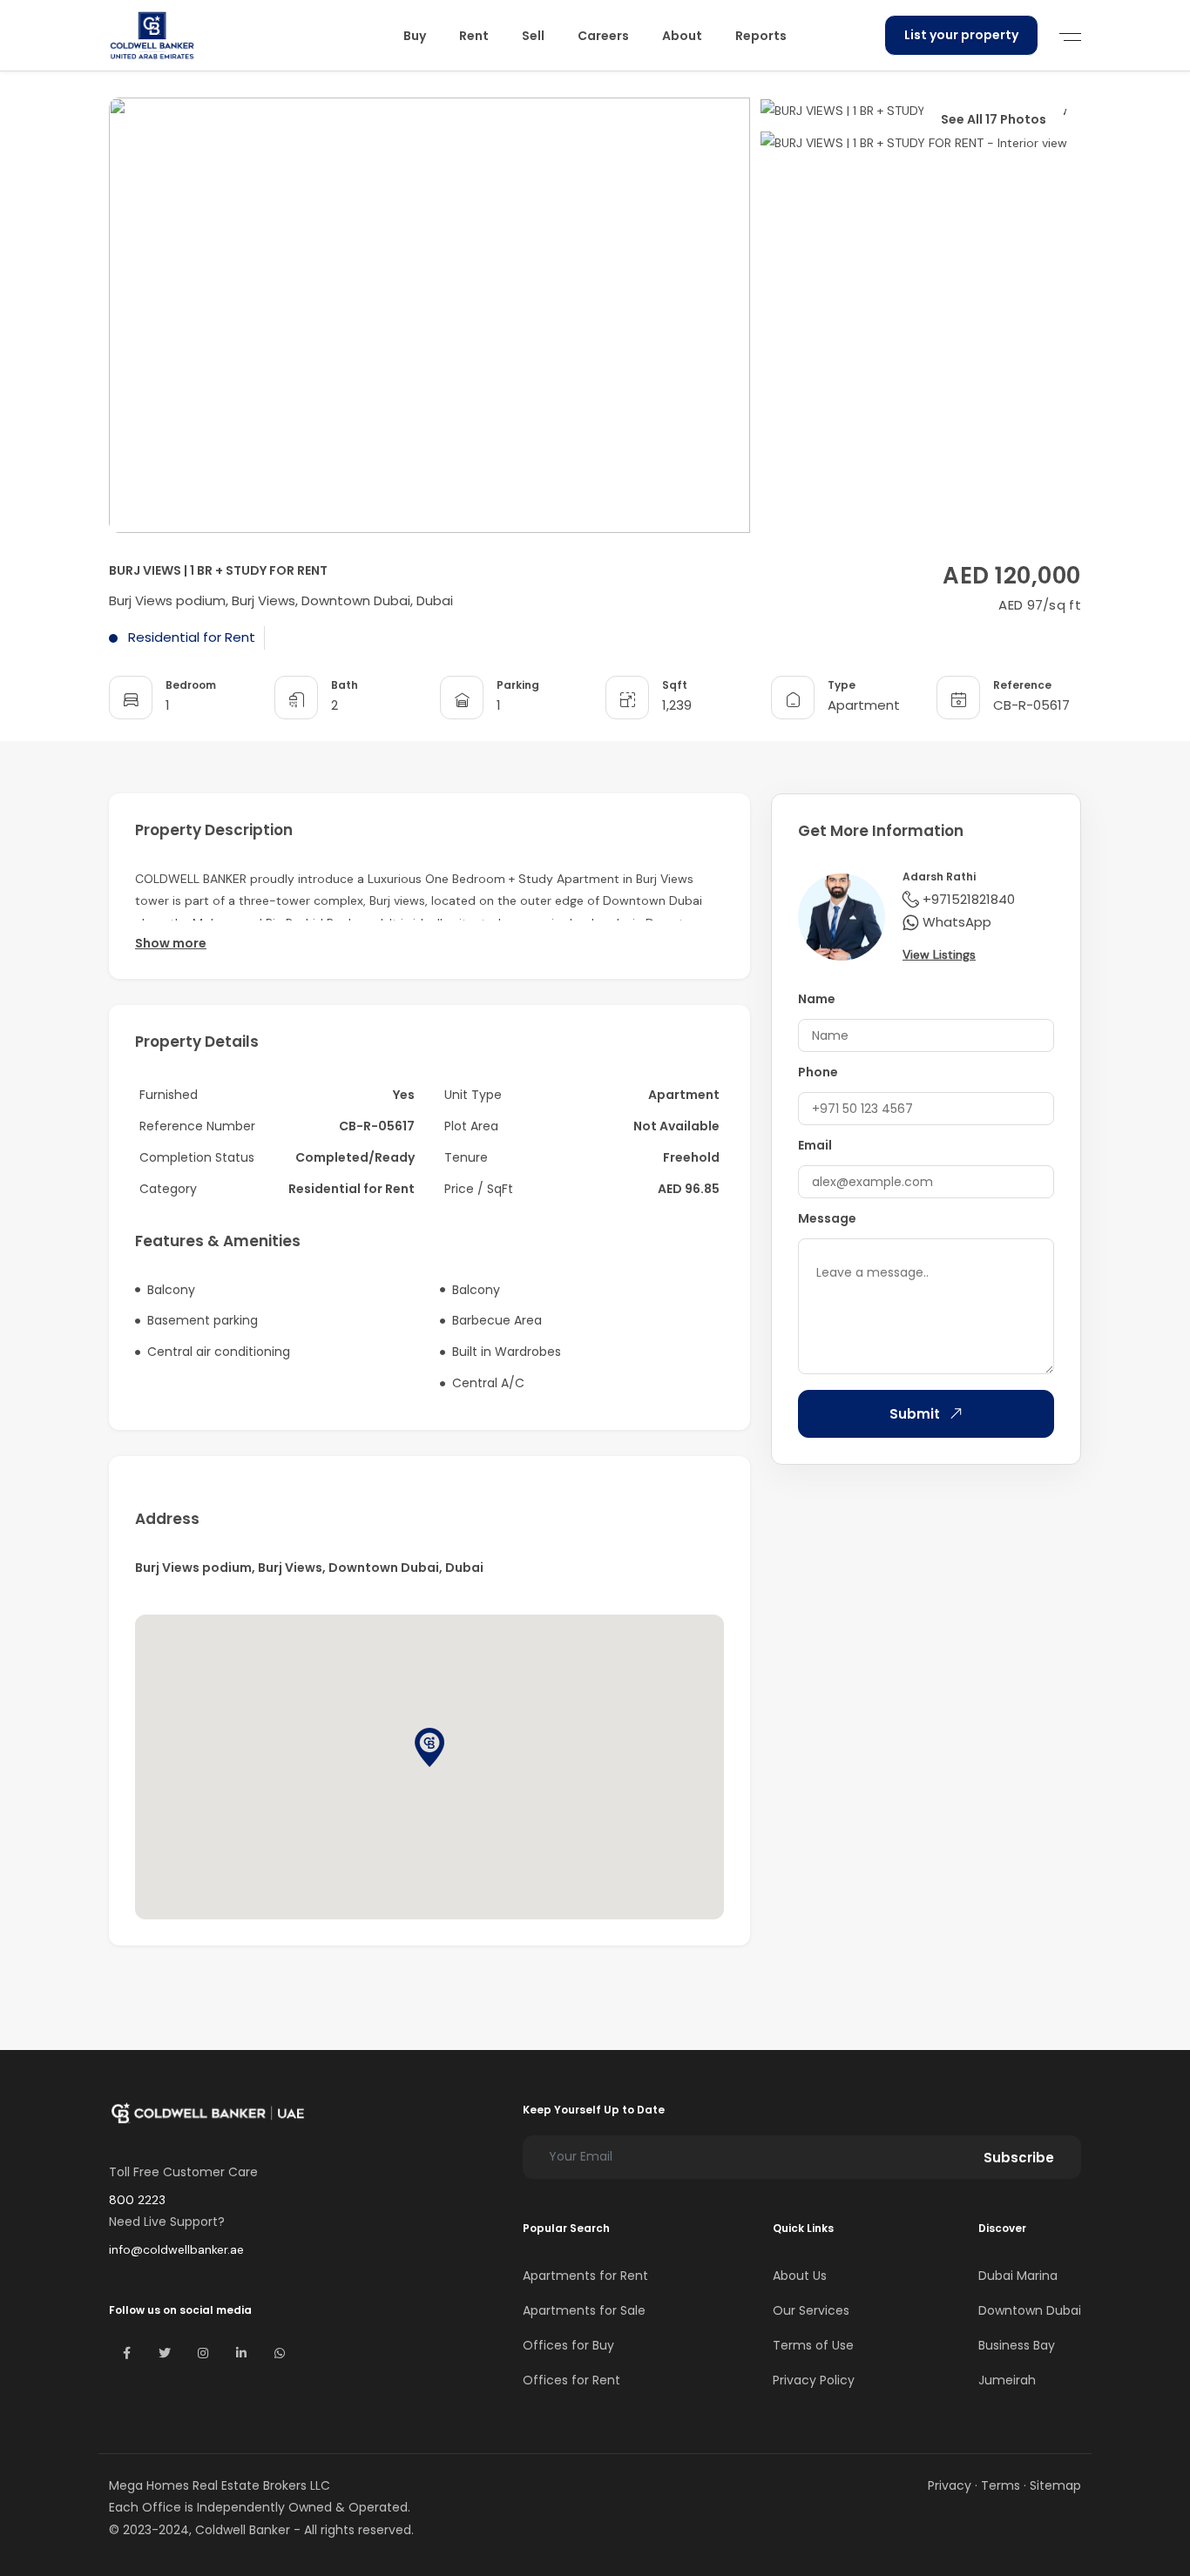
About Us (800, 2276)
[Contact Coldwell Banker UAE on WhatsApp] (280, 2353)
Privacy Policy (814, 2380)
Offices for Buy (568, 2345)
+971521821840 (969, 899)
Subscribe (1019, 2158)
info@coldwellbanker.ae (176, 2249)
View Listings (939, 954)
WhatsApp (957, 922)
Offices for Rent (571, 2380)
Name (817, 999)
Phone (818, 1072)
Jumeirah (1007, 2380)
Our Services (811, 2310)
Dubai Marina (1018, 2276)
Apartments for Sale (584, 2310)
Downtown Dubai (1030, 2310)
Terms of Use (813, 2345)
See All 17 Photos (994, 119)
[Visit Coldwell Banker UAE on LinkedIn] (241, 2353)
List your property (961, 35)
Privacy (950, 2485)
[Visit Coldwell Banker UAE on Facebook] (126, 2353)
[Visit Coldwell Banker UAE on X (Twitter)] (165, 2353)
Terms (1001, 2485)
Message (827, 1218)
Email (815, 1145)
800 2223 (137, 2200)
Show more (171, 943)
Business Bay (1017, 2345)
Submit (915, 1414)
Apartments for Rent (585, 2276)
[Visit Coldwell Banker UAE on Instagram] (203, 2353)
